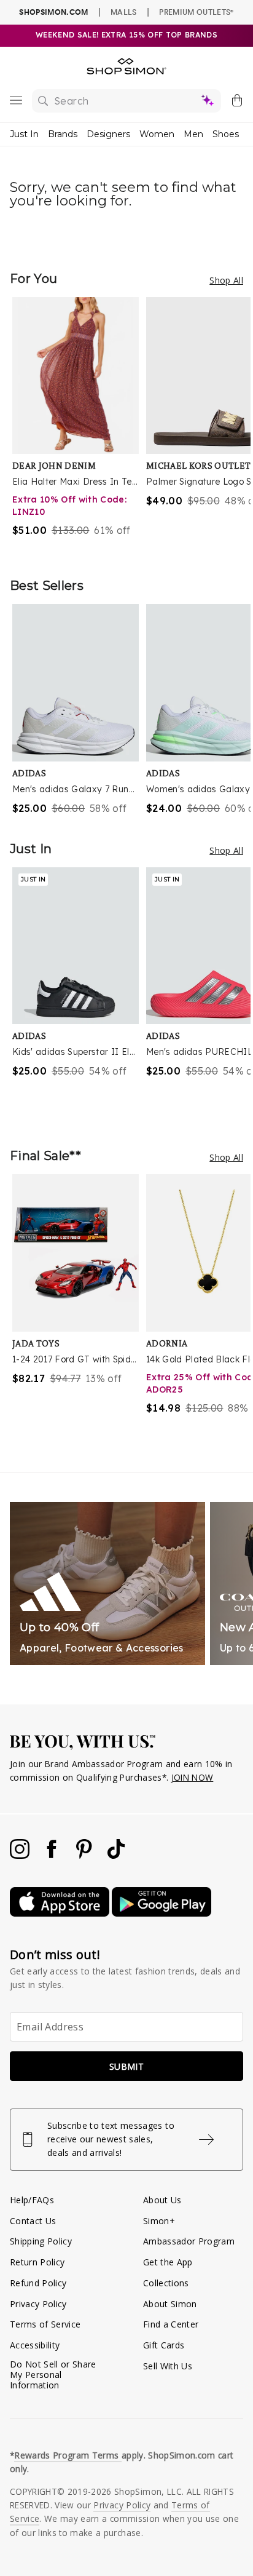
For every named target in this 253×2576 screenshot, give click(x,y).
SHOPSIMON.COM (53, 12)
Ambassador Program (189, 2241)
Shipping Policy (41, 2241)
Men (193, 134)
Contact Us (33, 2221)
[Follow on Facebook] (53, 1855)
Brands (63, 134)
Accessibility (35, 2345)
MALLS (124, 12)
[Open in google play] (162, 1913)
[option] (79, 425)
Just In (24, 134)
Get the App (168, 2262)
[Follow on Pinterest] (85, 1855)
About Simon (170, 2304)
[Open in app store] (61, 1913)
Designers (108, 134)
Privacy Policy (38, 2304)
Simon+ (159, 2221)
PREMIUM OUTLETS (196, 12)
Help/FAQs (32, 2200)
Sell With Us (168, 2366)
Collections (166, 2283)
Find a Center (171, 2324)
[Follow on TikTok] (116, 1855)
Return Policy (37, 2262)
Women (157, 134)
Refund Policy (38, 2283)
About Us (162, 2200)
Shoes (226, 134)
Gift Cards (164, 2345)
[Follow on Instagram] (21, 1855)
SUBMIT (126, 2066)
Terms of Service (45, 2324)
